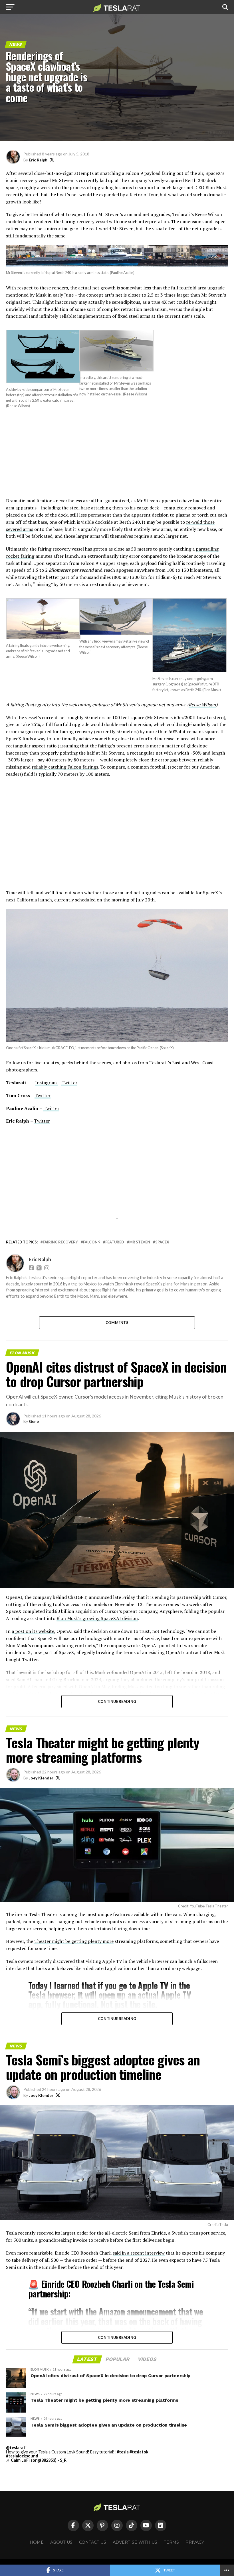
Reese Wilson (202, 705)
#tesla (123, 2452)
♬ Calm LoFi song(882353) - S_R (36, 2460)
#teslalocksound (22, 2456)
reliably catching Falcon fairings (65, 767)
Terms (171, 2542)
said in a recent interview (139, 2253)
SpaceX (162, 1242)
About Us (61, 2542)
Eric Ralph (38, 160)
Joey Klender (41, 1778)
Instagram (46, 1083)
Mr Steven (140, 1242)
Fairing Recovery (60, 1242)
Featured (115, 1242)
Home (37, 2542)
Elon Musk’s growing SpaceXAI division (97, 1618)
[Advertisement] (117, 457)
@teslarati (16, 2448)
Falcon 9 (92, 1242)
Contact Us (93, 2542)
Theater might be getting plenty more (74, 1941)
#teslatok (139, 2452)
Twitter (69, 1083)
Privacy (195, 2542)
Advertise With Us (135, 2542)
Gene (34, 1421)
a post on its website (33, 1631)
